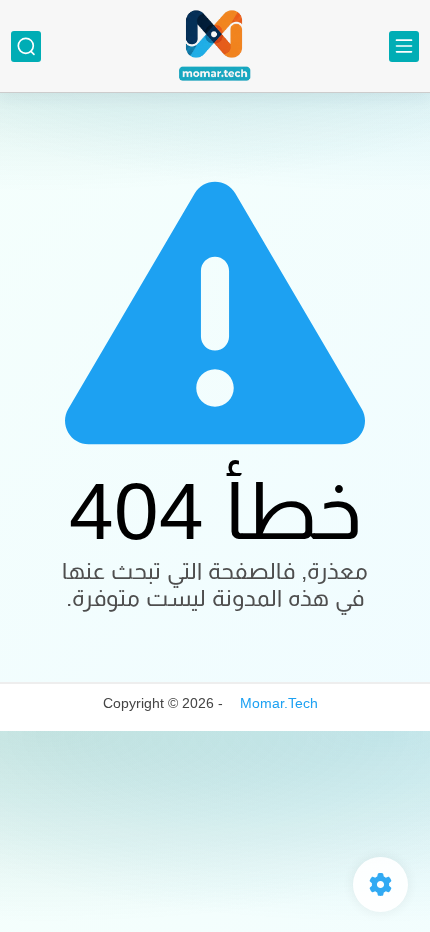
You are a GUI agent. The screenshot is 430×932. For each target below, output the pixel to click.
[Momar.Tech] (215, 46)
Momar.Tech (279, 703)
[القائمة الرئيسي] (404, 46)
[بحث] (26, 46)
